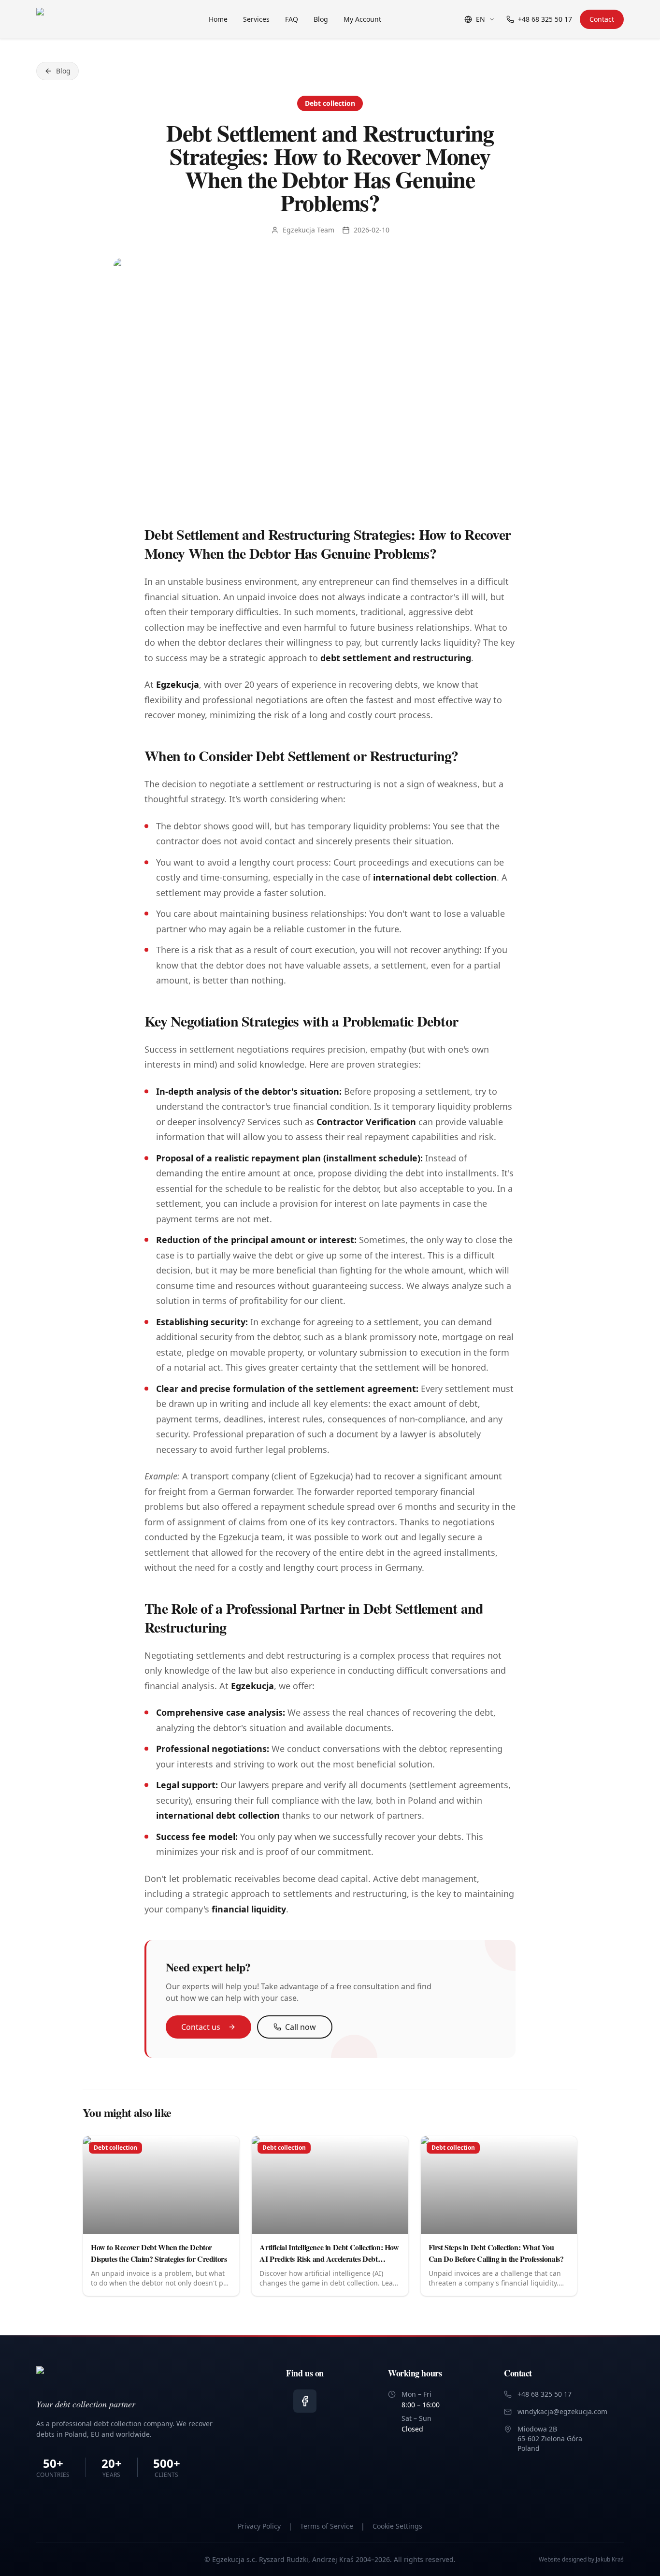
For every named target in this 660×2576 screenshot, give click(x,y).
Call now (301, 2027)
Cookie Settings (397, 2526)
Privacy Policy (259, 2526)
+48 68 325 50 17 (545, 19)
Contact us (201, 2027)
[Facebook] (305, 2401)
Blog (321, 19)
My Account (362, 19)
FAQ (292, 19)
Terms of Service (327, 2526)
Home (218, 19)
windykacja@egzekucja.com (562, 2411)
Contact (602, 19)
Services (256, 19)
